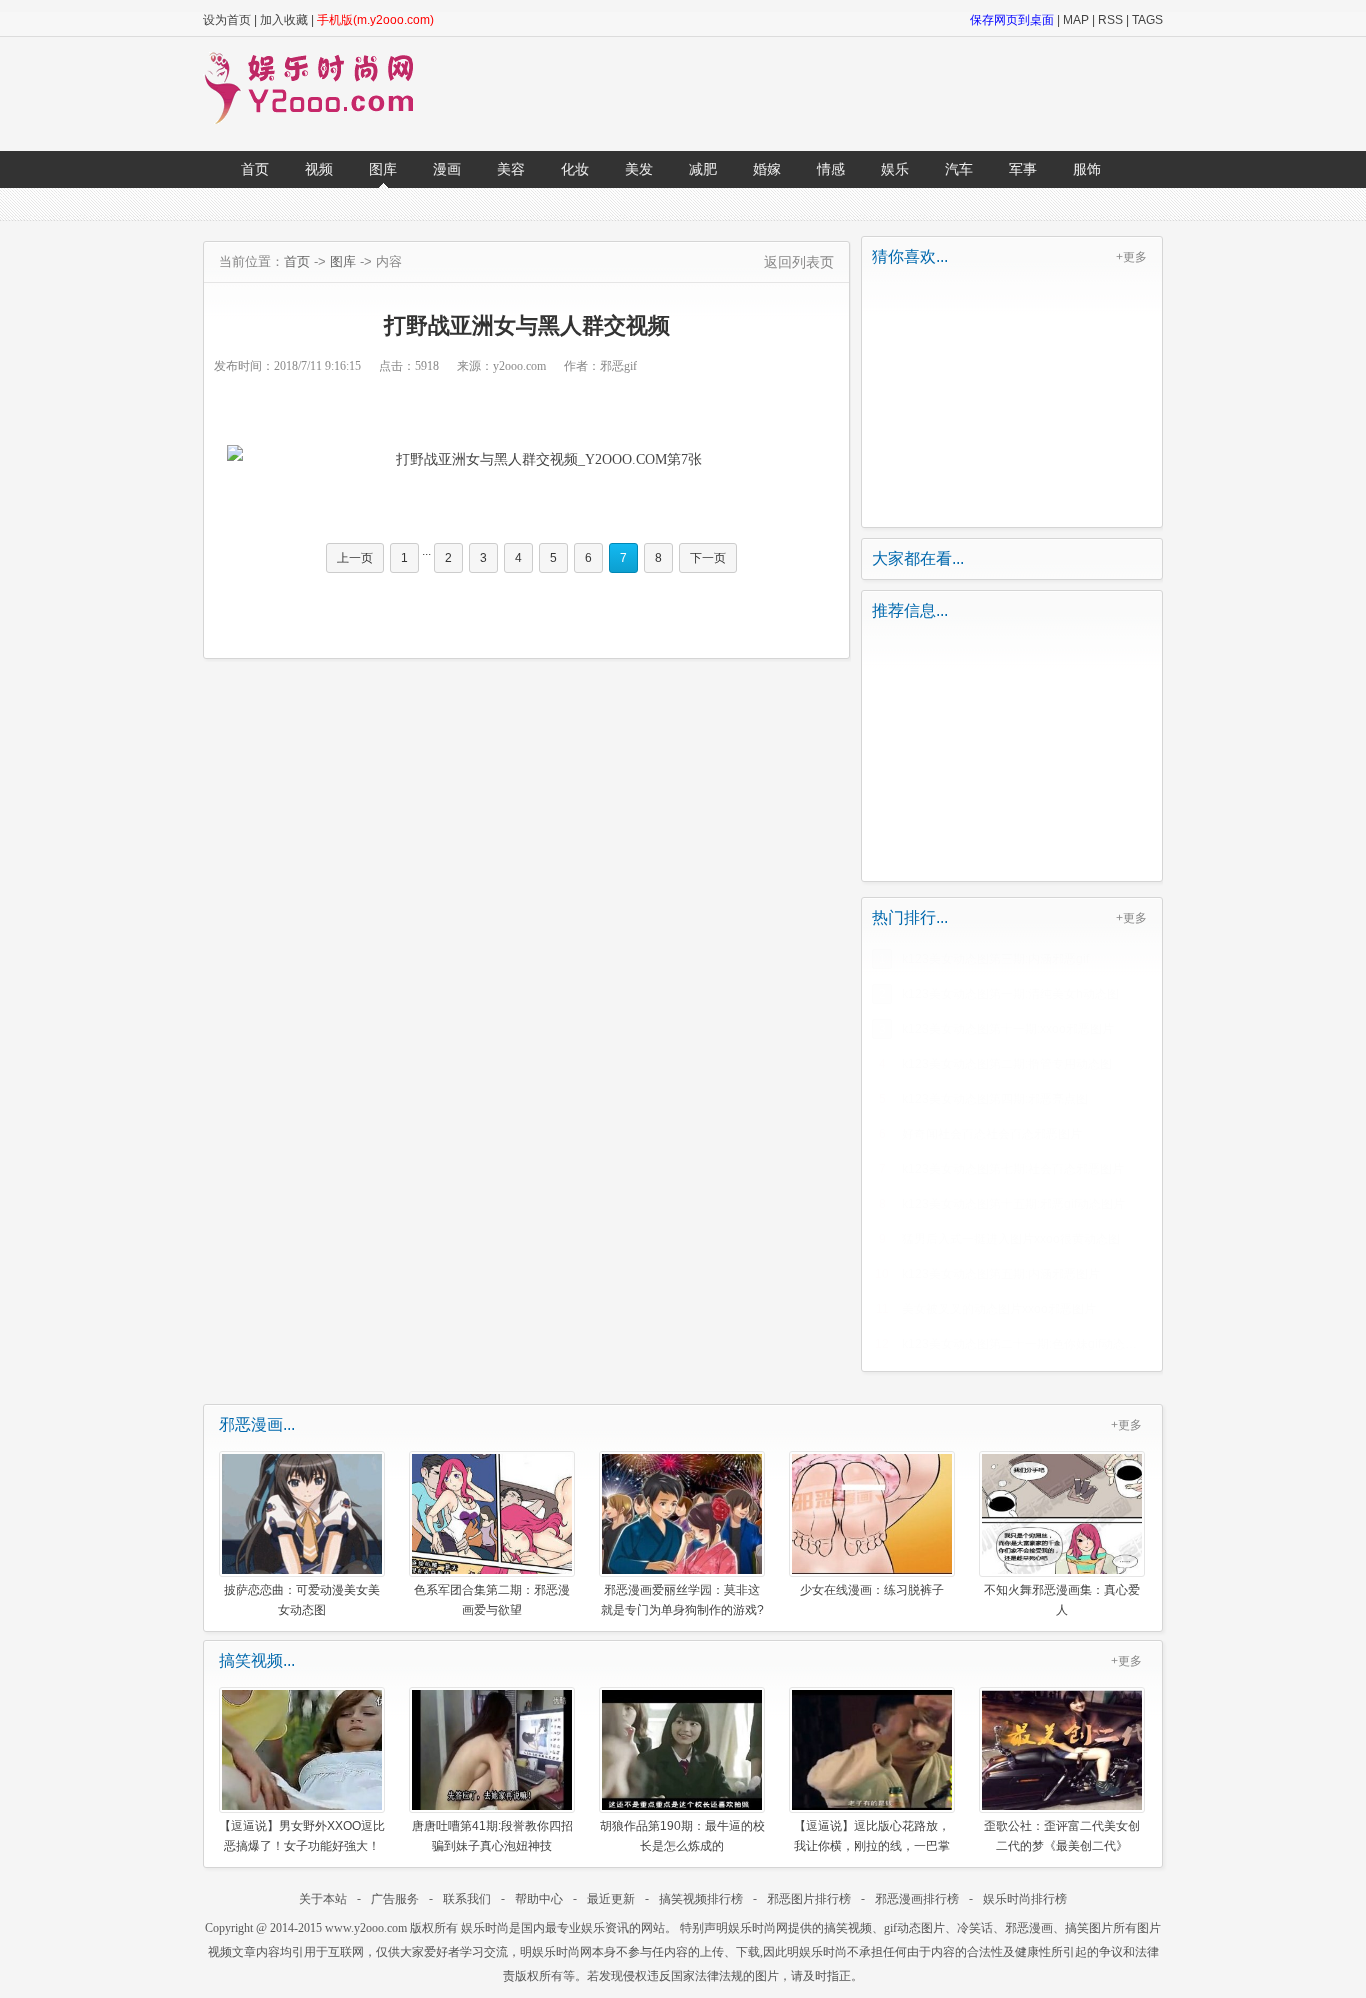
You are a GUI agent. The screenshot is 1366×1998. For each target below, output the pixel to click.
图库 (383, 169)
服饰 (1087, 169)
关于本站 (323, 1899)
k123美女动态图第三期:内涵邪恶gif (995, 959)
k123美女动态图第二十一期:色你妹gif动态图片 (1024, 1344)
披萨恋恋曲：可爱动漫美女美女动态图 (302, 1599)
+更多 (1131, 257)
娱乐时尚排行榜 (1025, 1899)
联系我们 (467, 1899)
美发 (639, 169)
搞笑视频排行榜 (701, 1899)
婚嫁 (767, 169)
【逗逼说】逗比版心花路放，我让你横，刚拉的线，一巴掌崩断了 (872, 1835)
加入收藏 (284, 20)
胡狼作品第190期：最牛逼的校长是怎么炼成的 (682, 1835)
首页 (255, 169)
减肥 (703, 169)
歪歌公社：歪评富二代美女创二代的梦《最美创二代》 (1062, 1835)
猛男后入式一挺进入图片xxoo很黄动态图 (1011, 1239)
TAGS (1147, 20)
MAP (1076, 20)
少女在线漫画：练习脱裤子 (872, 1590)
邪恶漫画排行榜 (917, 1899)
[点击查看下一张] (527, 460)
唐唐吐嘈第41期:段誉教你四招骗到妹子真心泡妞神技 (492, 1835)
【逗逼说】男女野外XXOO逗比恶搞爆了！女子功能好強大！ (302, 1835)
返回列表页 (799, 262)
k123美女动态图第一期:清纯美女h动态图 (1010, 994)
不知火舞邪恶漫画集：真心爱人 (1062, 1599)
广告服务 (395, 1899)
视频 (319, 169)
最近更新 (611, 1899)
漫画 (447, 169)
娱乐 (895, 169)
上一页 (355, 558)
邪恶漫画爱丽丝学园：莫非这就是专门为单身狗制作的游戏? (682, 1599)
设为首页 (227, 20)
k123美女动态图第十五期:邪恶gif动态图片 (1013, 1204)
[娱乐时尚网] (319, 120)
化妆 (575, 169)
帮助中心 (539, 1899)
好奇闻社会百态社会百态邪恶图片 (992, 1134)
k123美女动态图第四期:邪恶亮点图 (995, 1099)
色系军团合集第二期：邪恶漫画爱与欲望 (492, 1599)
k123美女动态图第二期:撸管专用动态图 (1007, 1064)
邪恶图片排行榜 (809, 1899)
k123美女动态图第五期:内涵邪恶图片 (1001, 1274)
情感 (831, 169)
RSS (1110, 20)
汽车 (959, 169)
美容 (511, 169)
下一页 (708, 558)
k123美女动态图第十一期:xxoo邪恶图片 (1008, 1029)
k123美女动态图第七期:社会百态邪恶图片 (1013, 1169)
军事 (1023, 169)
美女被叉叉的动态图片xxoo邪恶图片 (999, 1309)
